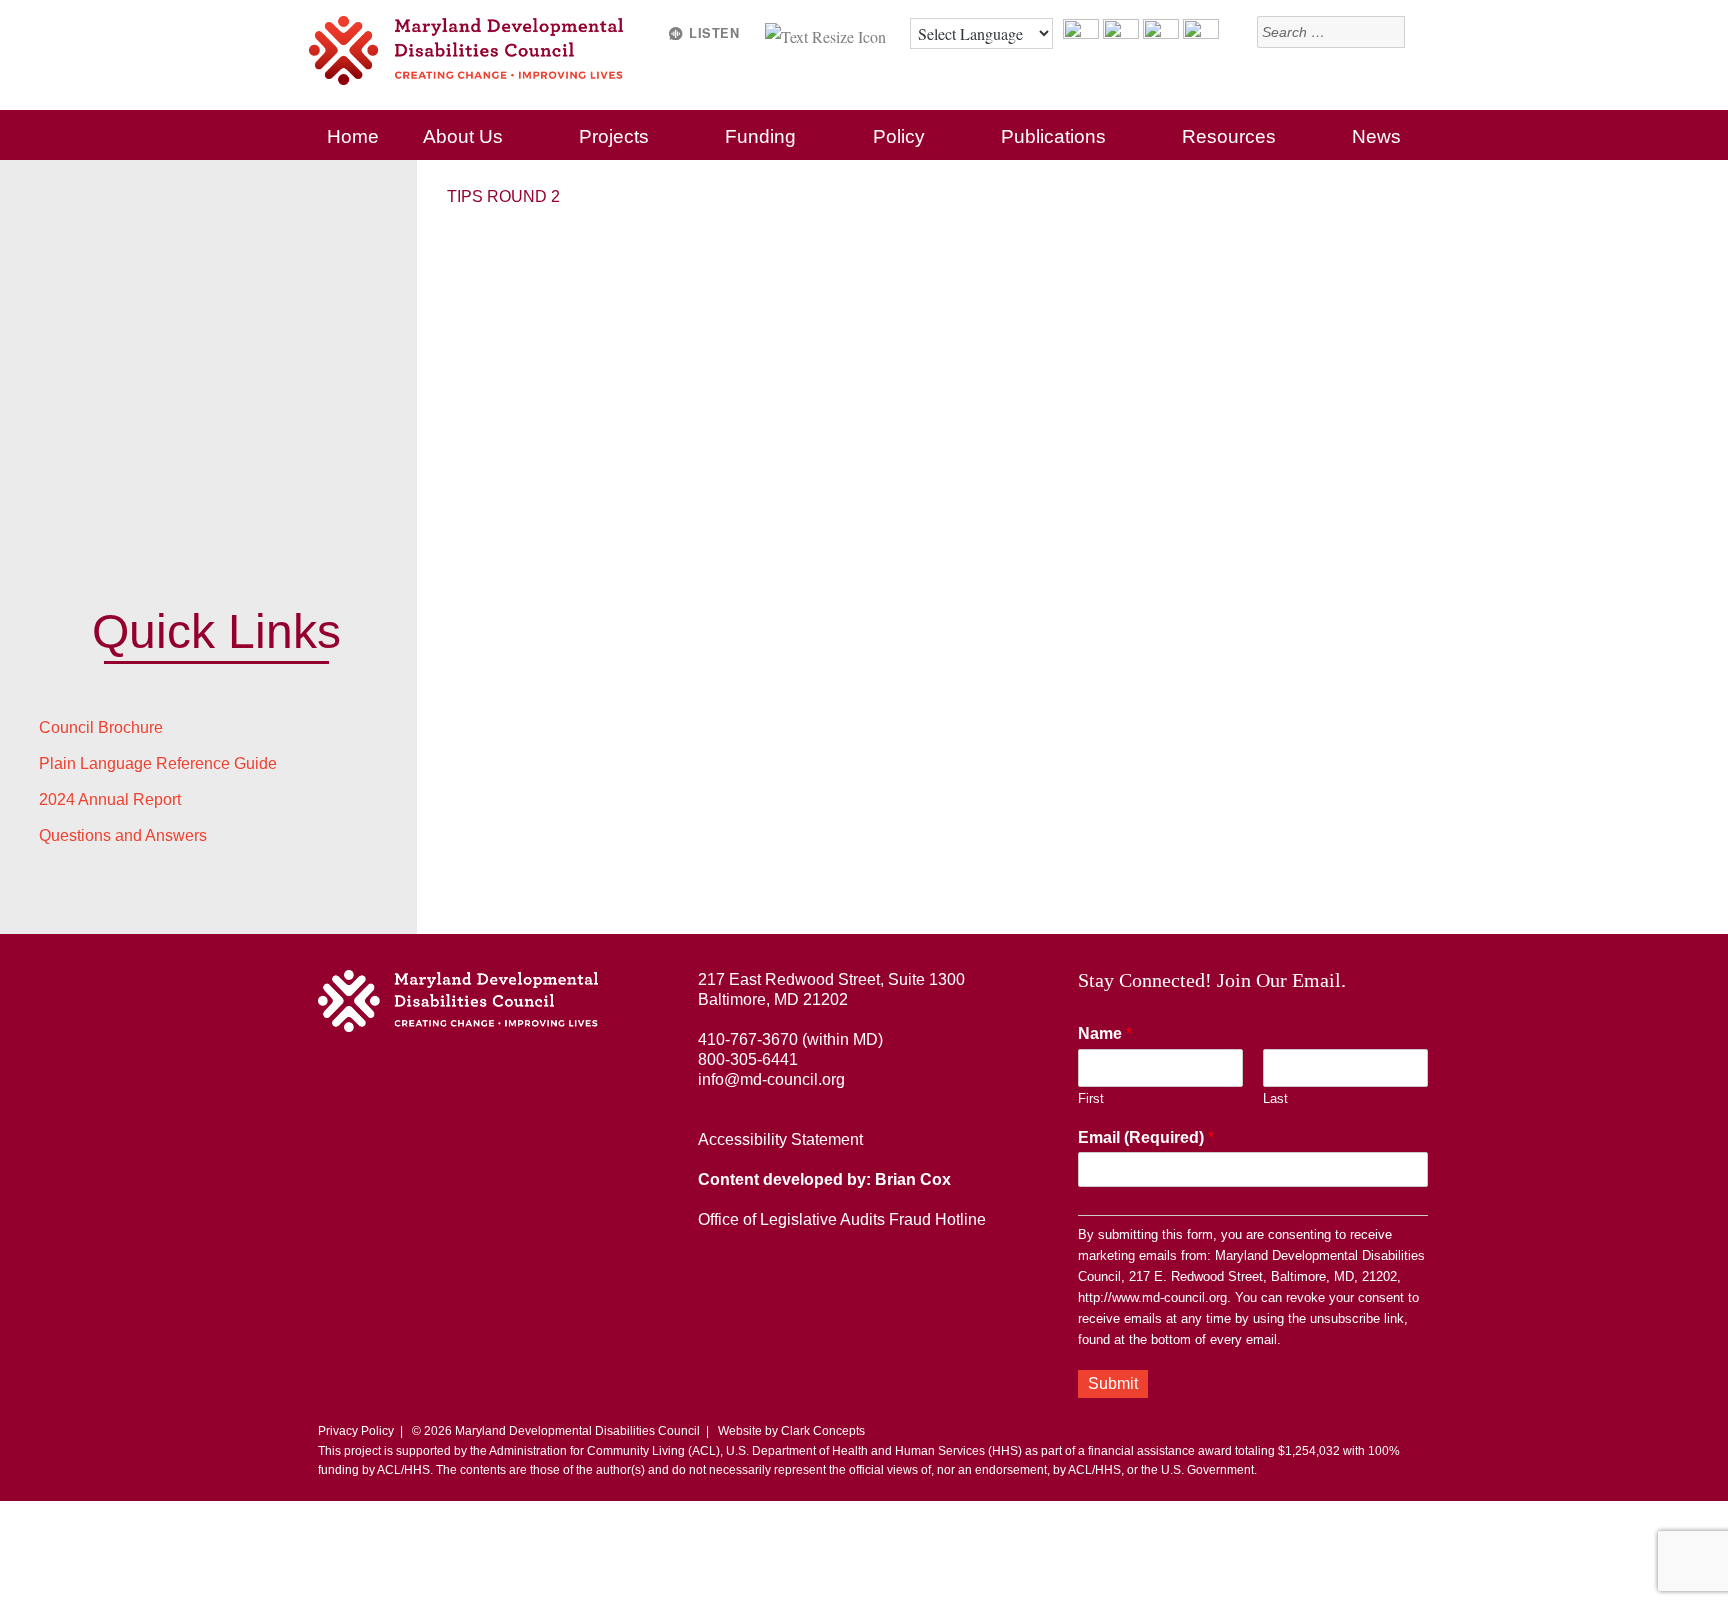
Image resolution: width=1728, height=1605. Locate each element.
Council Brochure (101, 727)
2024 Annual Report (110, 799)
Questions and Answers (123, 835)
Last (1275, 1098)
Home (353, 136)
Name (1105, 1033)
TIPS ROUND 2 (503, 196)
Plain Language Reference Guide (158, 763)
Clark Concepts (823, 1431)
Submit (1113, 1383)
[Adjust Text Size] (827, 33)
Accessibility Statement (780, 1139)
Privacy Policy (356, 1431)
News (1376, 136)
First (1091, 1098)
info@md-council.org (771, 1079)
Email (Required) (1146, 1137)
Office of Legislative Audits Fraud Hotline (842, 1219)
